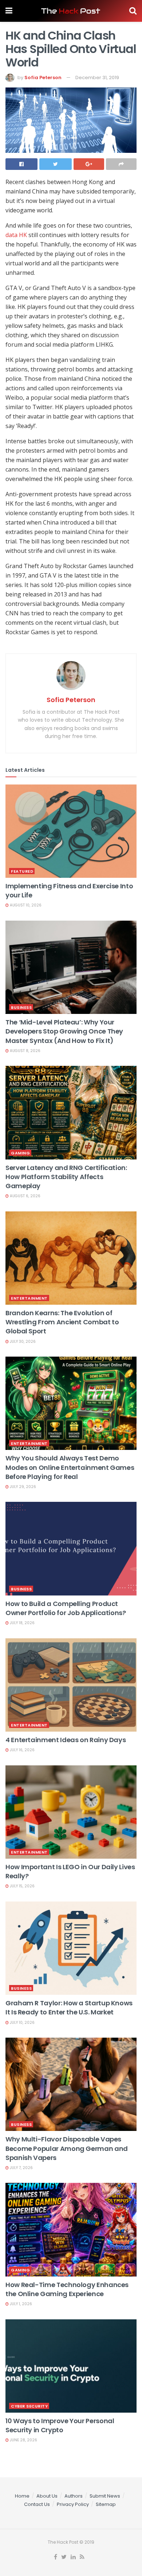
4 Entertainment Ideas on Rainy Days (66, 1740)
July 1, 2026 (20, 2304)
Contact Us (37, 2504)
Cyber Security (29, 2406)
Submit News (105, 2496)
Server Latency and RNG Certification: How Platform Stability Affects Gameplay (66, 1177)
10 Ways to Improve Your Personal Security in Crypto (60, 2425)
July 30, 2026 (22, 1342)
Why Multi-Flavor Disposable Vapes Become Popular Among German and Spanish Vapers (67, 2148)
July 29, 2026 (22, 1487)
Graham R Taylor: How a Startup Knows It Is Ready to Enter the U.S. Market (69, 2008)
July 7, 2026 (21, 2168)
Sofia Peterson (43, 78)
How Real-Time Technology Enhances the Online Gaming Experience (67, 2289)
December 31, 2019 (97, 78)
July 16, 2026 (22, 1750)
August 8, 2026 (25, 1051)
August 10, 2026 (25, 905)
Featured (22, 871)
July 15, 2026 (22, 1886)
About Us (47, 2496)
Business (21, 1007)
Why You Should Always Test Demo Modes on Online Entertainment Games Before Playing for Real (70, 1467)
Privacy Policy (73, 2504)
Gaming (20, 1153)
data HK (16, 235)
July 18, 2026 (22, 1623)
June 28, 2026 (23, 2440)
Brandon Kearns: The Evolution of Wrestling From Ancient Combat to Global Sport (62, 1322)
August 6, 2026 (25, 1196)
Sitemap (106, 2504)
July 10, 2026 (22, 2023)
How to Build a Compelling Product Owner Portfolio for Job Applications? (66, 1608)
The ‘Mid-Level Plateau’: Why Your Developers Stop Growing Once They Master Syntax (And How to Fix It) (64, 1031)
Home (22, 2496)
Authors (74, 2496)
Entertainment (29, 1298)
